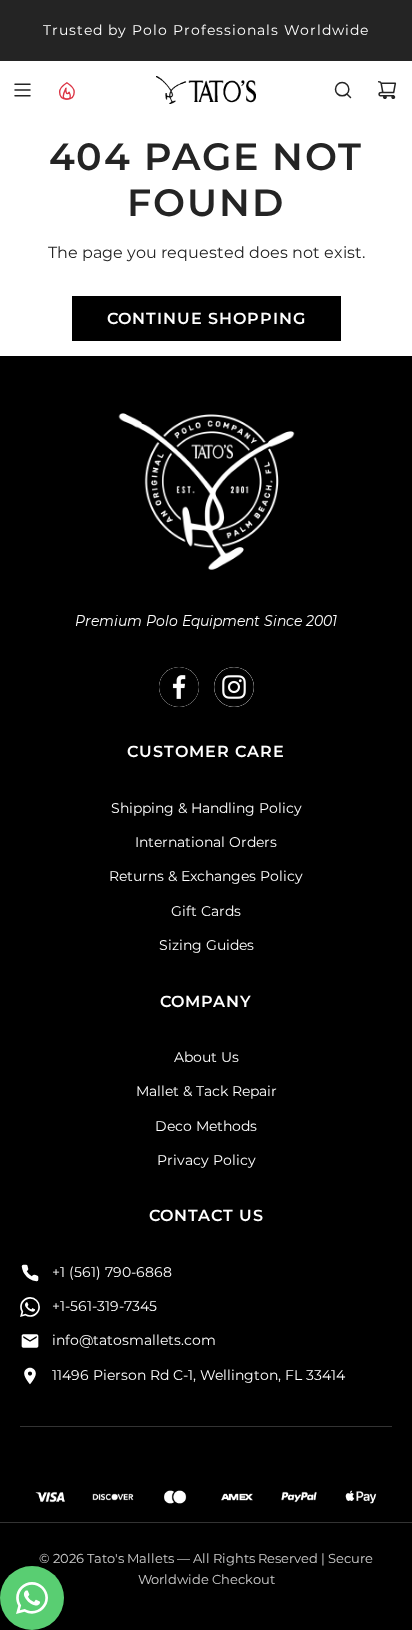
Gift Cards (206, 911)
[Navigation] (22, 90)
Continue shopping (206, 318)
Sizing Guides (206, 945)
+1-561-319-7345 (104, 1306)
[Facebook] (179, 687)
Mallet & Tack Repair (206, 1091)
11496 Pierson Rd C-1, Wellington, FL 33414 (198, 1375)
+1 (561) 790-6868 (112, 1272)
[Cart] (387, 90)
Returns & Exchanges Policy (206, 876)
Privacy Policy (206, 1160)
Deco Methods (206, 1126)
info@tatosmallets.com (134, 1340)
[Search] (343, 90)
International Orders (206, 842)
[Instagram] (234, 687)
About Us (206, 1057)
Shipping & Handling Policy (206, 808)
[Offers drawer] (66, 90)
